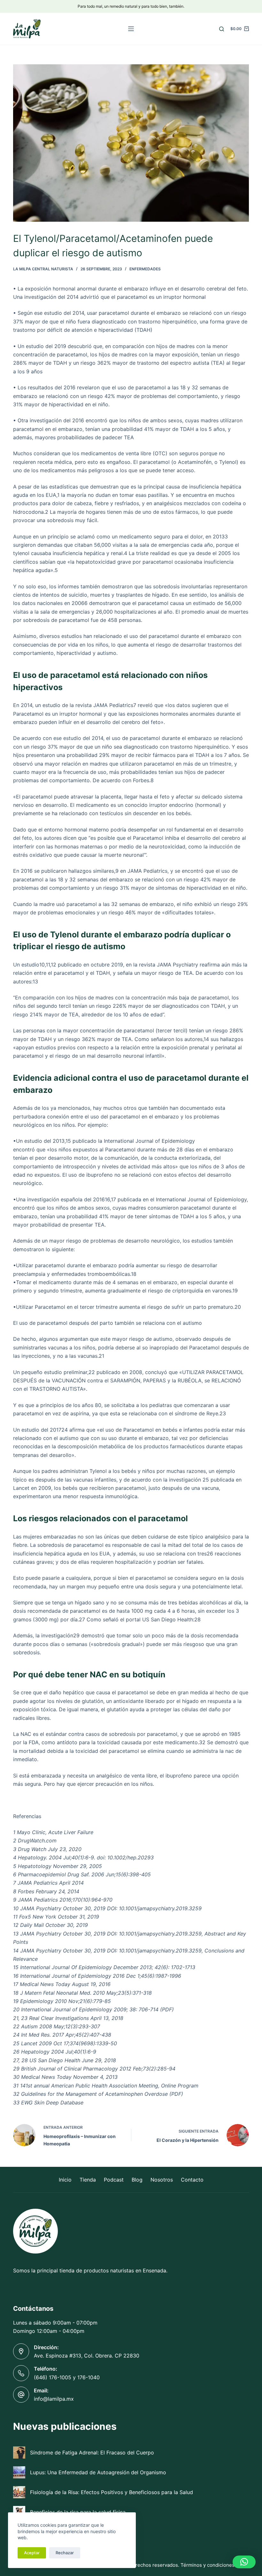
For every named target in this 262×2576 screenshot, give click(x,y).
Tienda (88, 2180)
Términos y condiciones (208, 2565)
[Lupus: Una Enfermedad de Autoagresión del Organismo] (19, 2472)
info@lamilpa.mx (54, 2399)
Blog (137, 2180)
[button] (244, 2562)
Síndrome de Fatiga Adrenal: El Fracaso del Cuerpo (92, 2453)
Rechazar (65, 2553)
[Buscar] (222, 29)
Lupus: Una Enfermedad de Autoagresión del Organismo (98, 2472)
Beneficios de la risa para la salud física (78, 2512)
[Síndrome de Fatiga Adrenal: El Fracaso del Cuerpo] (19, 2453)
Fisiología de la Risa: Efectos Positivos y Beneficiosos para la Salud (112, 2492)
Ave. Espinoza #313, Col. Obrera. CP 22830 (87, 2356)
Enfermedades (145, 269)
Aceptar (32, 2553)
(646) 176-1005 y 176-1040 (67, 2377)
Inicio (65, 2180)
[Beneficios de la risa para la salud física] (19, 2512)
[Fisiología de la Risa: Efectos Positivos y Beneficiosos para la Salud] (19, 2492)
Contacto (192, 2180)
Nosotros (162, 2180)
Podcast (114, 2180)
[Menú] (131, 29)
